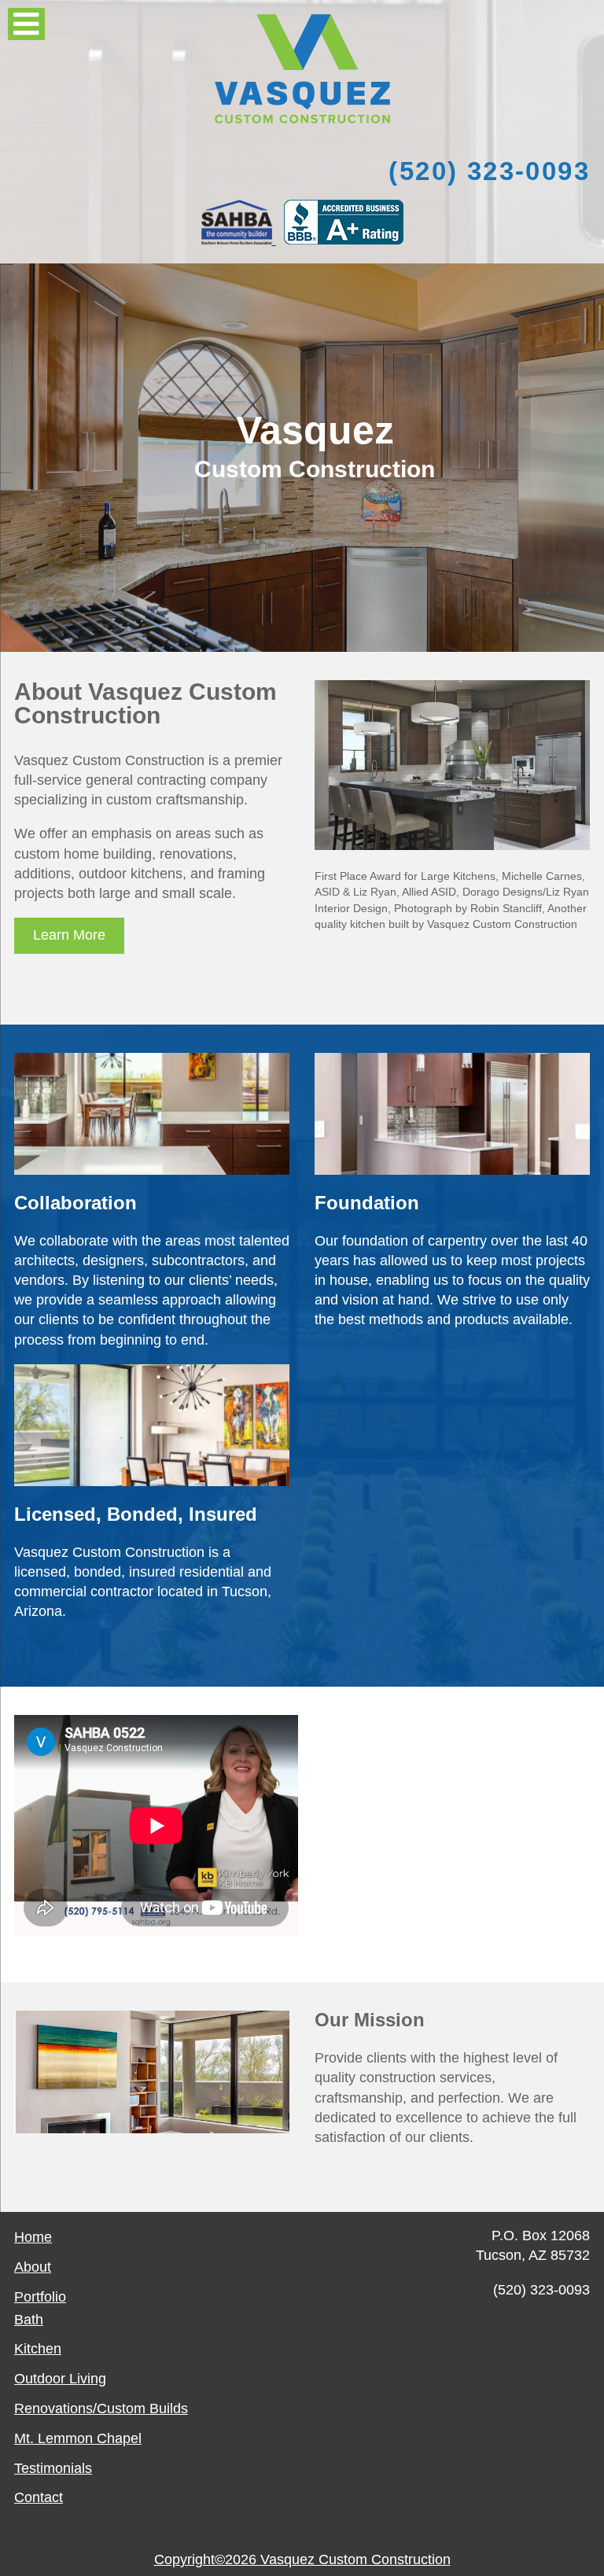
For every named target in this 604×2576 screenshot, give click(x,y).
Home (33, 2237)
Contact (39, 2497)
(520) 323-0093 (489, 171)
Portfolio (40, 2297)
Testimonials (53, 2468)
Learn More (69, 935)
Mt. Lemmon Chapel (78, 2438)
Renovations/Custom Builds (101, 2409)
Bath (29, 2320)
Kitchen (38, 2349)
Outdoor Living (60, 2379)
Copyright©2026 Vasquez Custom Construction (302, 2559)
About (33, 2267)
